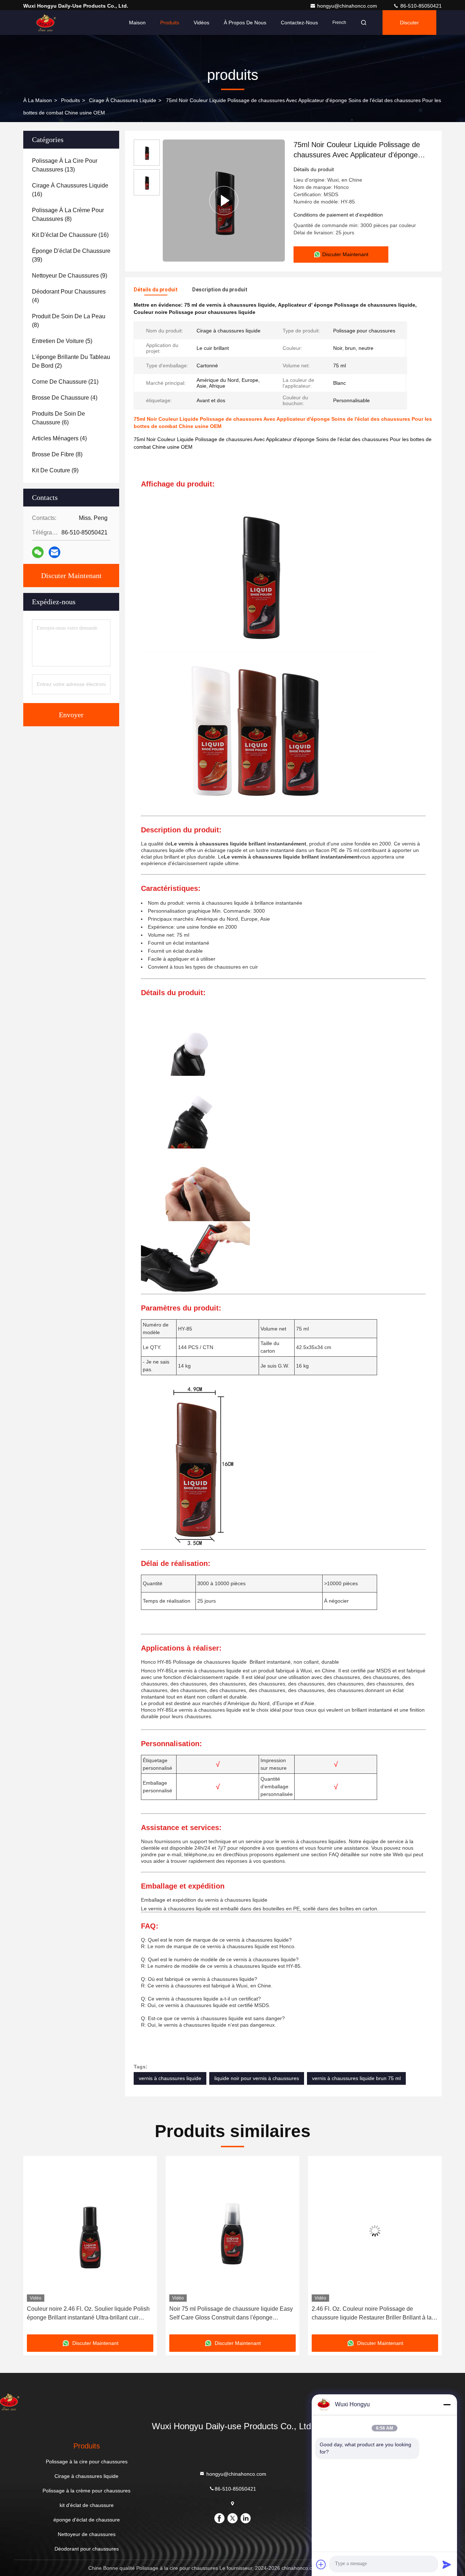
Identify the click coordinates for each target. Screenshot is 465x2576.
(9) (70, 276)
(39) (71, 255)
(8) (68, 215)
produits (70, 100)
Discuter (409, 23)
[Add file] (321, 2564)
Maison (137, 23)
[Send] (447, 2564)
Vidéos (201, 23)
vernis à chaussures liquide (170, 2078)
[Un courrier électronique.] (54, 552)
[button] (36, 2248)
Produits (170, 23)
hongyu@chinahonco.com (348, 6)
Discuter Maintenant (71, 576)
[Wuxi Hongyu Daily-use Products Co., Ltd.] (46, 23)
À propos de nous (245, 23)
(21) (65, 382)
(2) (71, 361)
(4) (69, 296)
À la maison (38, 100)
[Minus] (447, 2405)
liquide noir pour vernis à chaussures (257, 2078)
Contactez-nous (299, 23)
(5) (62, 341)
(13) (65, 165)
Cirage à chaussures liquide (123, 100)
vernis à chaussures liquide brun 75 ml (356, 2078)
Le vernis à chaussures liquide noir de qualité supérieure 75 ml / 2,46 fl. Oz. (370, 2313)
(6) (58, 418)
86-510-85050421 (420, 6)
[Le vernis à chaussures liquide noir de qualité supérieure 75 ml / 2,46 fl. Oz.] (375, 2231)
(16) (70, 190)
